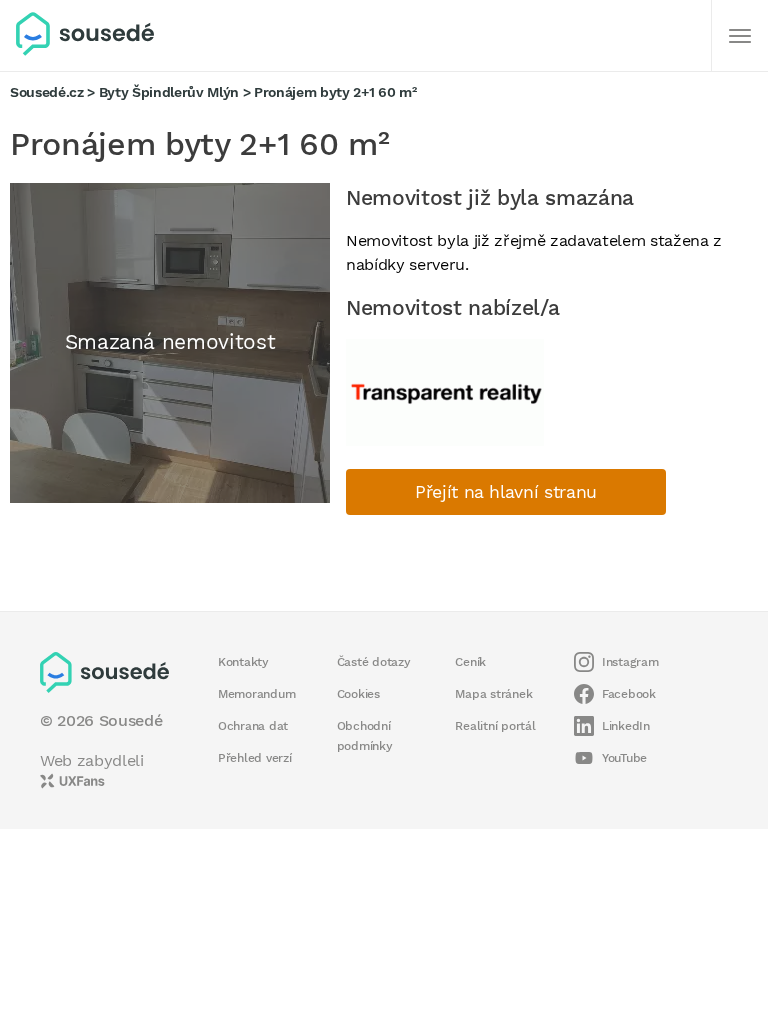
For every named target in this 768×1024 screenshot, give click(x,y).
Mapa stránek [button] (493, 694)
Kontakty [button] (243, 662)
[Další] (740, 36)
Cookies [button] (358, 694)
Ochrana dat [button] (253, 726)
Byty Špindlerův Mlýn (169, 92)
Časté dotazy (374, 662)
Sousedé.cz (47, 92)
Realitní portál (495, 726)
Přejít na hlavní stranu (506, 492)
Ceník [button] (470, 662)
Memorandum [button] (256, 694)
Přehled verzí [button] (255, 758)
